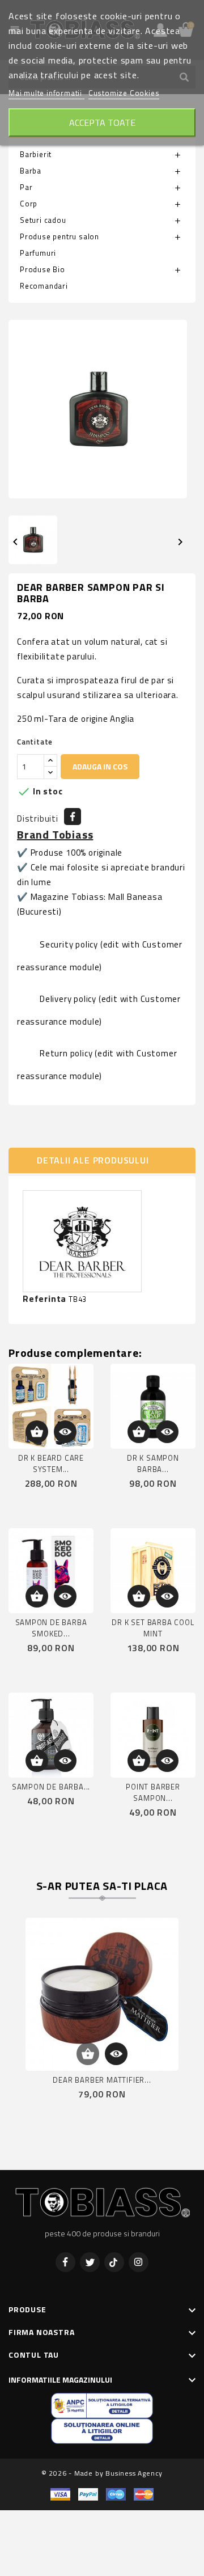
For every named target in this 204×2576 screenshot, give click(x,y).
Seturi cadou (43, 220)
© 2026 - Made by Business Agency (102, 2473)
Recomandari (44, 286)
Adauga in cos (100, 766)
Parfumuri (38, 253)
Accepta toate (102, 122)
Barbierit (36, 154)
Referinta (44, 1299)
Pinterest (114, 2262)
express (116, 2495)
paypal (88, 2495)
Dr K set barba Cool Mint (153, 1628)
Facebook (65, 2262)
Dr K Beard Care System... (51, 1463)
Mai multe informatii (46, 93)
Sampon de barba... (51, 1787)
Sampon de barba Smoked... (51, 1628)
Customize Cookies (124, 93)
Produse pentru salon (59, 236)
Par (26, 187)
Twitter (90, 2262)
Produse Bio (42, 269)
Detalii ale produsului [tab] (93, 1160)
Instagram (139, 2262)
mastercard (144, 2495)
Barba (31, 171)
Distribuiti (73, 817)
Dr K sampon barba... (153, 1463)
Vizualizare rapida (65, 1432)
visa (60, 2495)
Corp (29, 204)
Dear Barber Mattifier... (102, 2080)
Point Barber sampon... (153, 1792)
